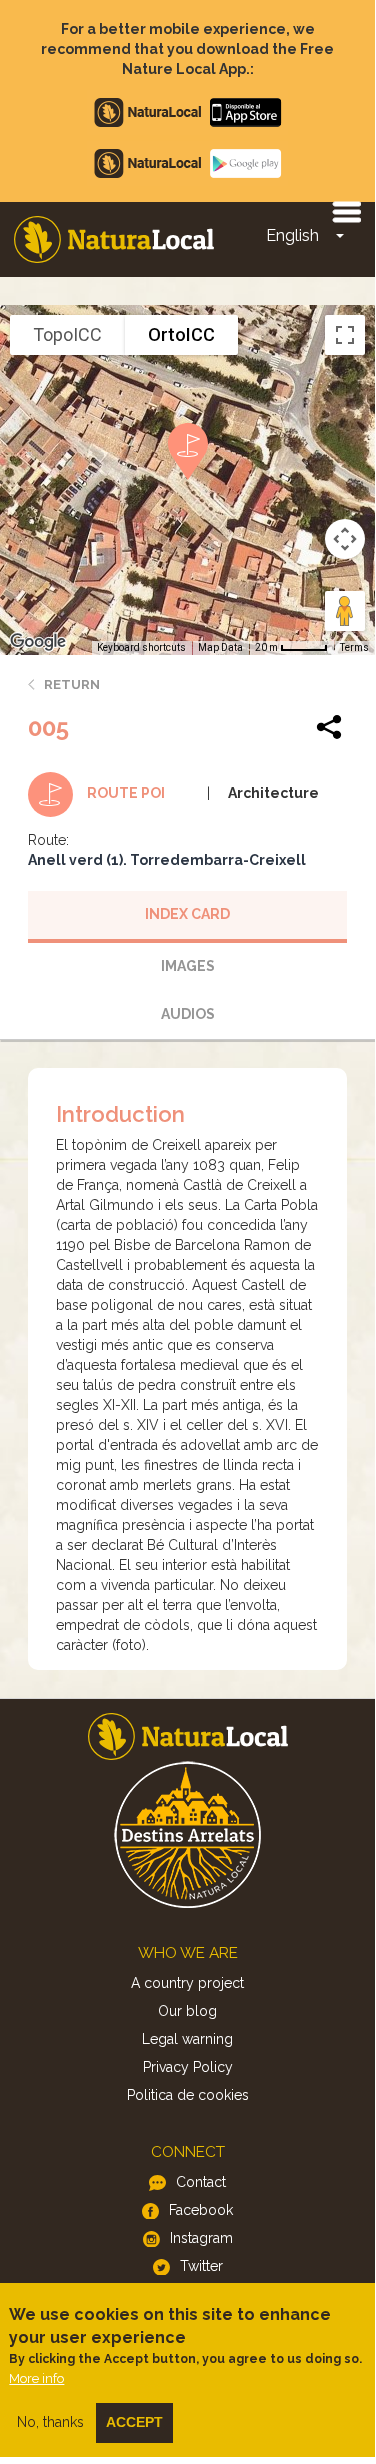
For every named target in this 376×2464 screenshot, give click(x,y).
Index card (187, 914)
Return (72, 684)
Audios (188, 1014)
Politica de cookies (188, 2095)
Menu (346, 211)
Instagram (201, 2238)
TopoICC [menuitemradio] (67, 334)
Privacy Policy (188, 2067)
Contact (201, 2182)
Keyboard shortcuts (141, 647)
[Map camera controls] (345, 539)
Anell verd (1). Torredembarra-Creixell (167, 860)
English (292, 235)
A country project (187, 1983)
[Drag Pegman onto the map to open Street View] (345, 611)
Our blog (187, 2011)
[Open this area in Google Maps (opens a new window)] (38, 642)
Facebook (201, 2210)
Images (188, 966)
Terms (354, 647)
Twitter (201, 2266)
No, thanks (50, 2422)
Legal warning (187, 2039)
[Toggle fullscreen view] (345, 335)
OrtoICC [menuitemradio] (181, 334)
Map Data (220, 647)
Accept (134, 2422)
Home (114, 239)
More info (36, 2378)
